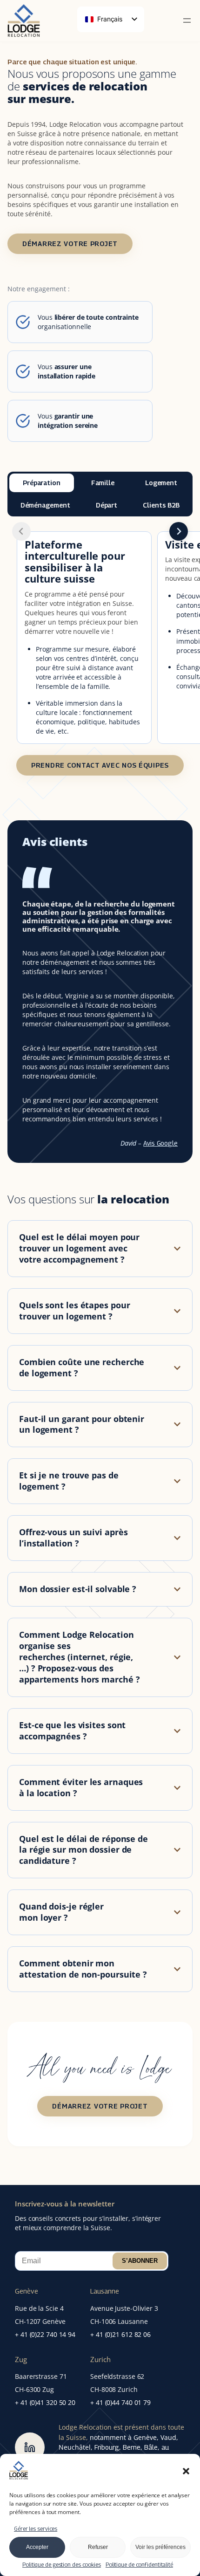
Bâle (151, 2447)
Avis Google (160, 1143)
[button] (186, 2471)
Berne (132, 2447)
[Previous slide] (21, 531)
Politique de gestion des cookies (62, 2565)
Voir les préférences (160, 2547)
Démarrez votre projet (70, 244)
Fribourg (107, 2447)
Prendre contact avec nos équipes (100, 765)
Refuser (98, 2547)
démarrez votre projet (100, 2106)
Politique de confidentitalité (139, 2565)
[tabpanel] (100, 653)
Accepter (37, 2547)
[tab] (42, 483)
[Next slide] (179, 531)
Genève (27, 2291)
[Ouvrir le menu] (187, 21)
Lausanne (105, 2291)
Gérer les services (36, 2529)
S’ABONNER (140, 2261)
